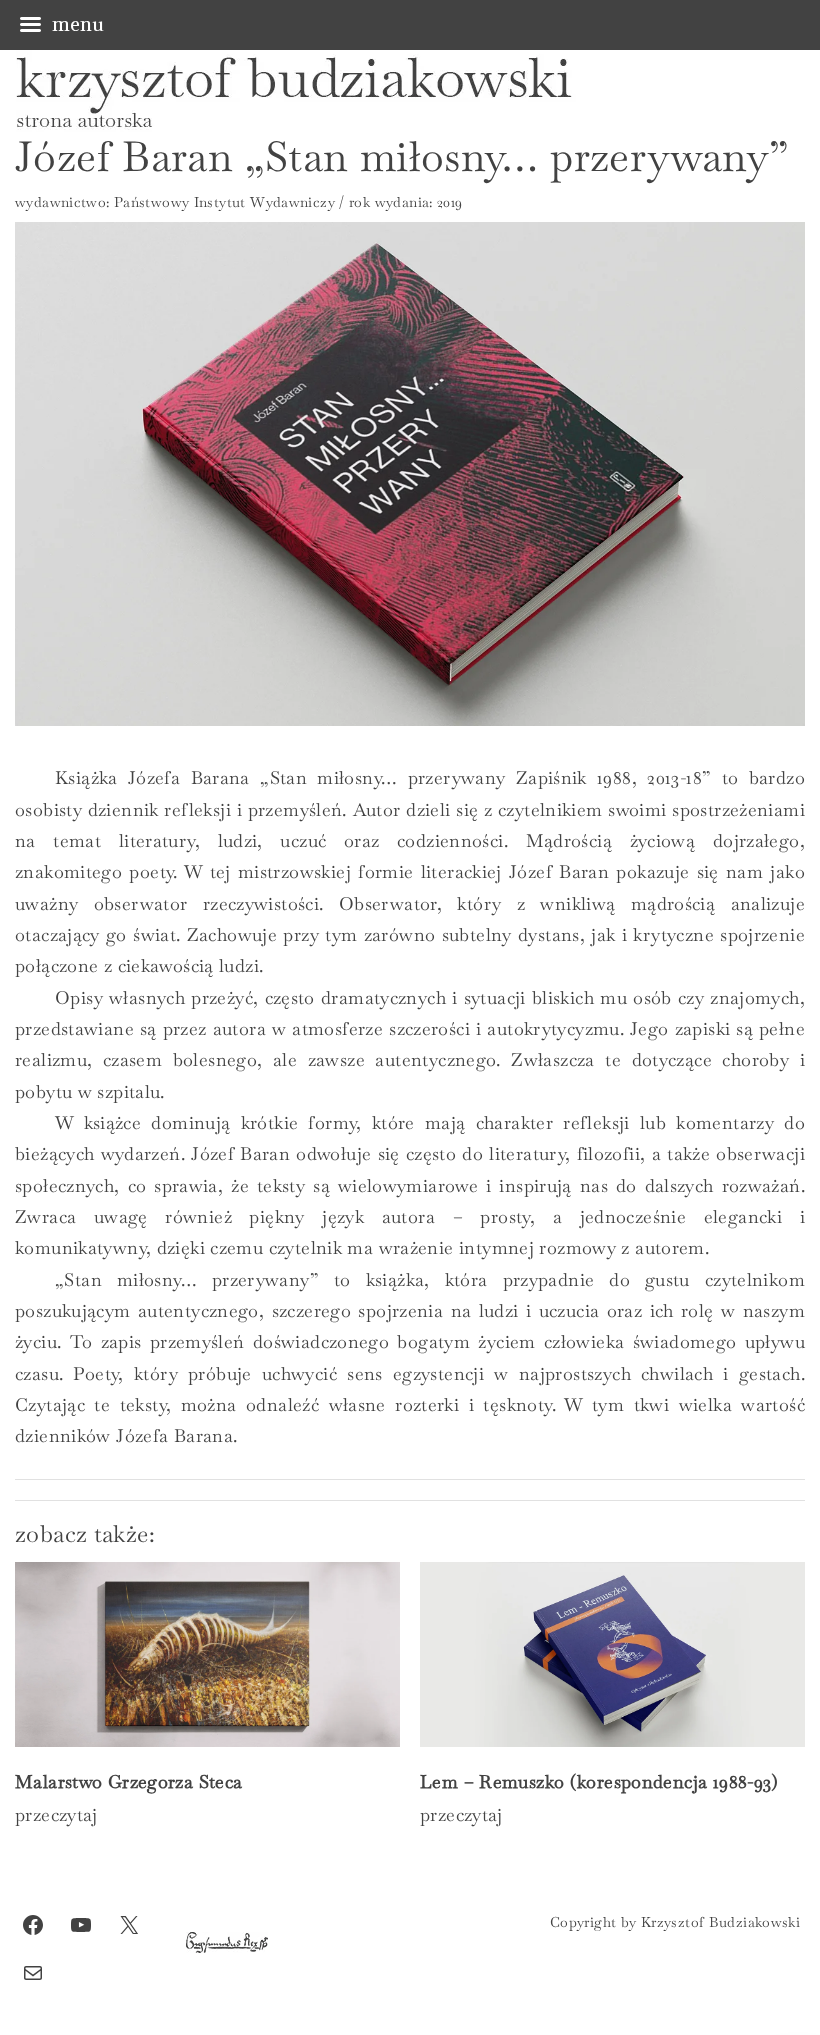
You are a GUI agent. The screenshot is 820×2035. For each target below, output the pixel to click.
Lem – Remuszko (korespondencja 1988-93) (599, 1781)
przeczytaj (56, 1814)
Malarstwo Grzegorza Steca (129, 1781)
